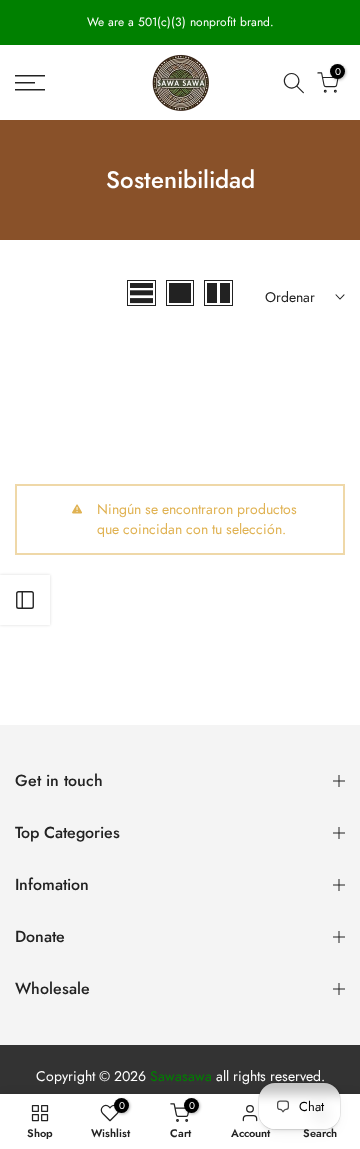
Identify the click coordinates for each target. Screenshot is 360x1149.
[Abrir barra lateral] (25, 600)
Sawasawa (181, 1076)
